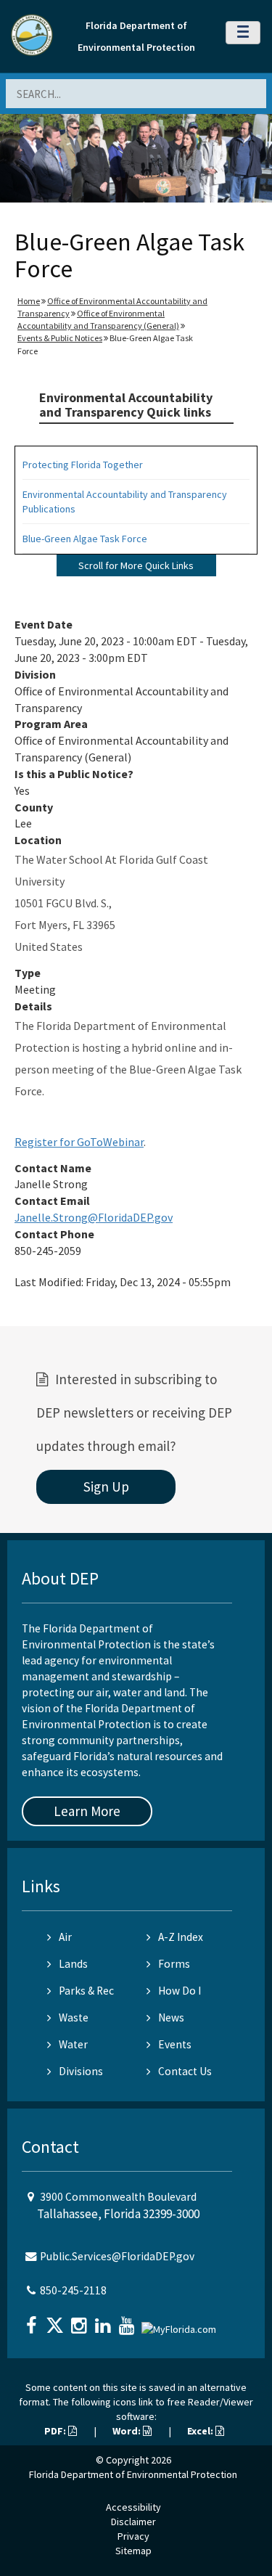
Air (65, 1937)
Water (73, 2044)
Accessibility (133, 2507)
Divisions (81, 2071)
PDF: (56, 2431)
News (171, 2017)
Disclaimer (133, 2522)
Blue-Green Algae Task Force (85, 539)
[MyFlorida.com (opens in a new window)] (181, 2324)
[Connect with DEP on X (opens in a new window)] (57, 2321)
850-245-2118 (73, 2290)
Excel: (201, 2431)
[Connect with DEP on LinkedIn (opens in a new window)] (104, 2321)
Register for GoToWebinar (79, 1142)
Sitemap (133, 2551)
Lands (73, 1964)
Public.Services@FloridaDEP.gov (117, 2256)
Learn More (87, 1811)
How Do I (180, 1991)
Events (175, 2044)
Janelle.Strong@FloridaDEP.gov (94, 1217)
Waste (74, 2017)
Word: (128, 2431)
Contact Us (185, 2071)
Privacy (133, 2536)
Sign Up (106, 1487)
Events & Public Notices (60, 338)
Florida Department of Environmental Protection (133, 2474)
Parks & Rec (86, 1991)
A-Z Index (181, 1937)
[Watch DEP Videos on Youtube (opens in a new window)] (128, 2321)
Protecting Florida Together (83, 465)
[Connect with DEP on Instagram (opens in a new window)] (81, 2321)
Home (29, 301)
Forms (174, 1964)
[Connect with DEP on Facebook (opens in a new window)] (33, 2321)
